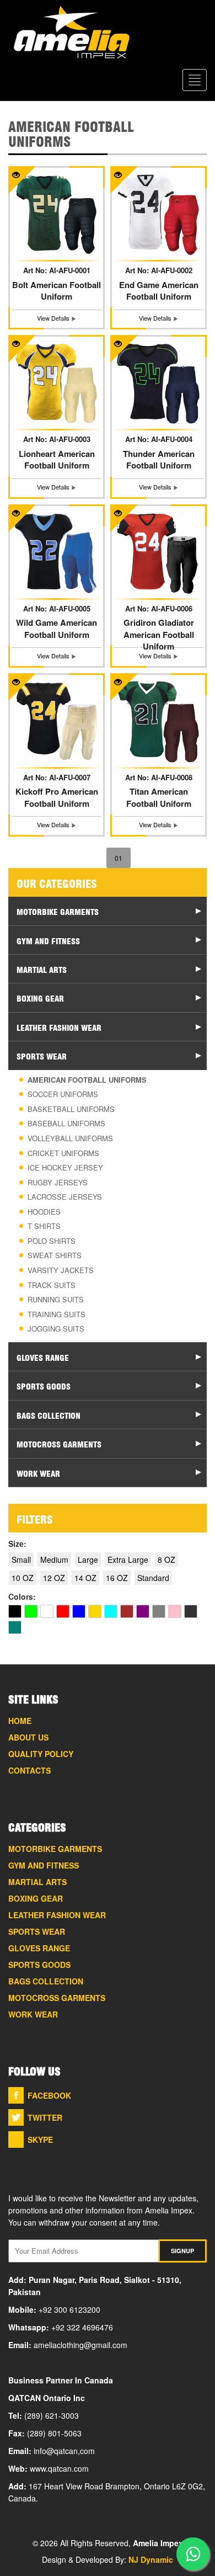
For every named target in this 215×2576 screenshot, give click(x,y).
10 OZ (23, 1578)
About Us (28, 1737)
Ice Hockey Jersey (65, 1167)
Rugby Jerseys (58, 1182)
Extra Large (128, 1560)
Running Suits (56, 1299)
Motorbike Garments (55, 1849)
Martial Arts (37, 1882)
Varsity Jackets (61, 1270)
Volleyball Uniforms (70, 1138)
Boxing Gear (36, 1898)
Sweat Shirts (55, 1255)
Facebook (49, 2095)
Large (88, 1560)
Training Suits (57, 1314)
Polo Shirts (52, 1241)
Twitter (45, 2117)
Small (21, 1560)
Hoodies (44, 1212)
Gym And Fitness (44, 1865)
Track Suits (52, 1285)
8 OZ (166, 1560)
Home (20, 1721)
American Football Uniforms (87, 1080)
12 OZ (54, 1578)
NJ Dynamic (151, 2559)
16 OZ (117, 1578)
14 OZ (85, 1578)
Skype (40, 2139)
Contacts (29, 1770)
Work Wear (33, 2014)
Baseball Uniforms (66, 1123)
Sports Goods (39, 1965)
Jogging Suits (56, 1329)
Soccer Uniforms (63, 1094)
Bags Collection (46, 1981)
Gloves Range (39, 1948)
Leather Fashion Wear (57, 1915)
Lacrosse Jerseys (65, 1197)
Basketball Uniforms (71, 1109)
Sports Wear (37, 1931)
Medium (54, 1560)
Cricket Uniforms (63, 1153)
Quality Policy (41, 1754)
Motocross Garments (57, 1998)
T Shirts (44, 1226)
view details (54, 318)
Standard (153, 1578)
